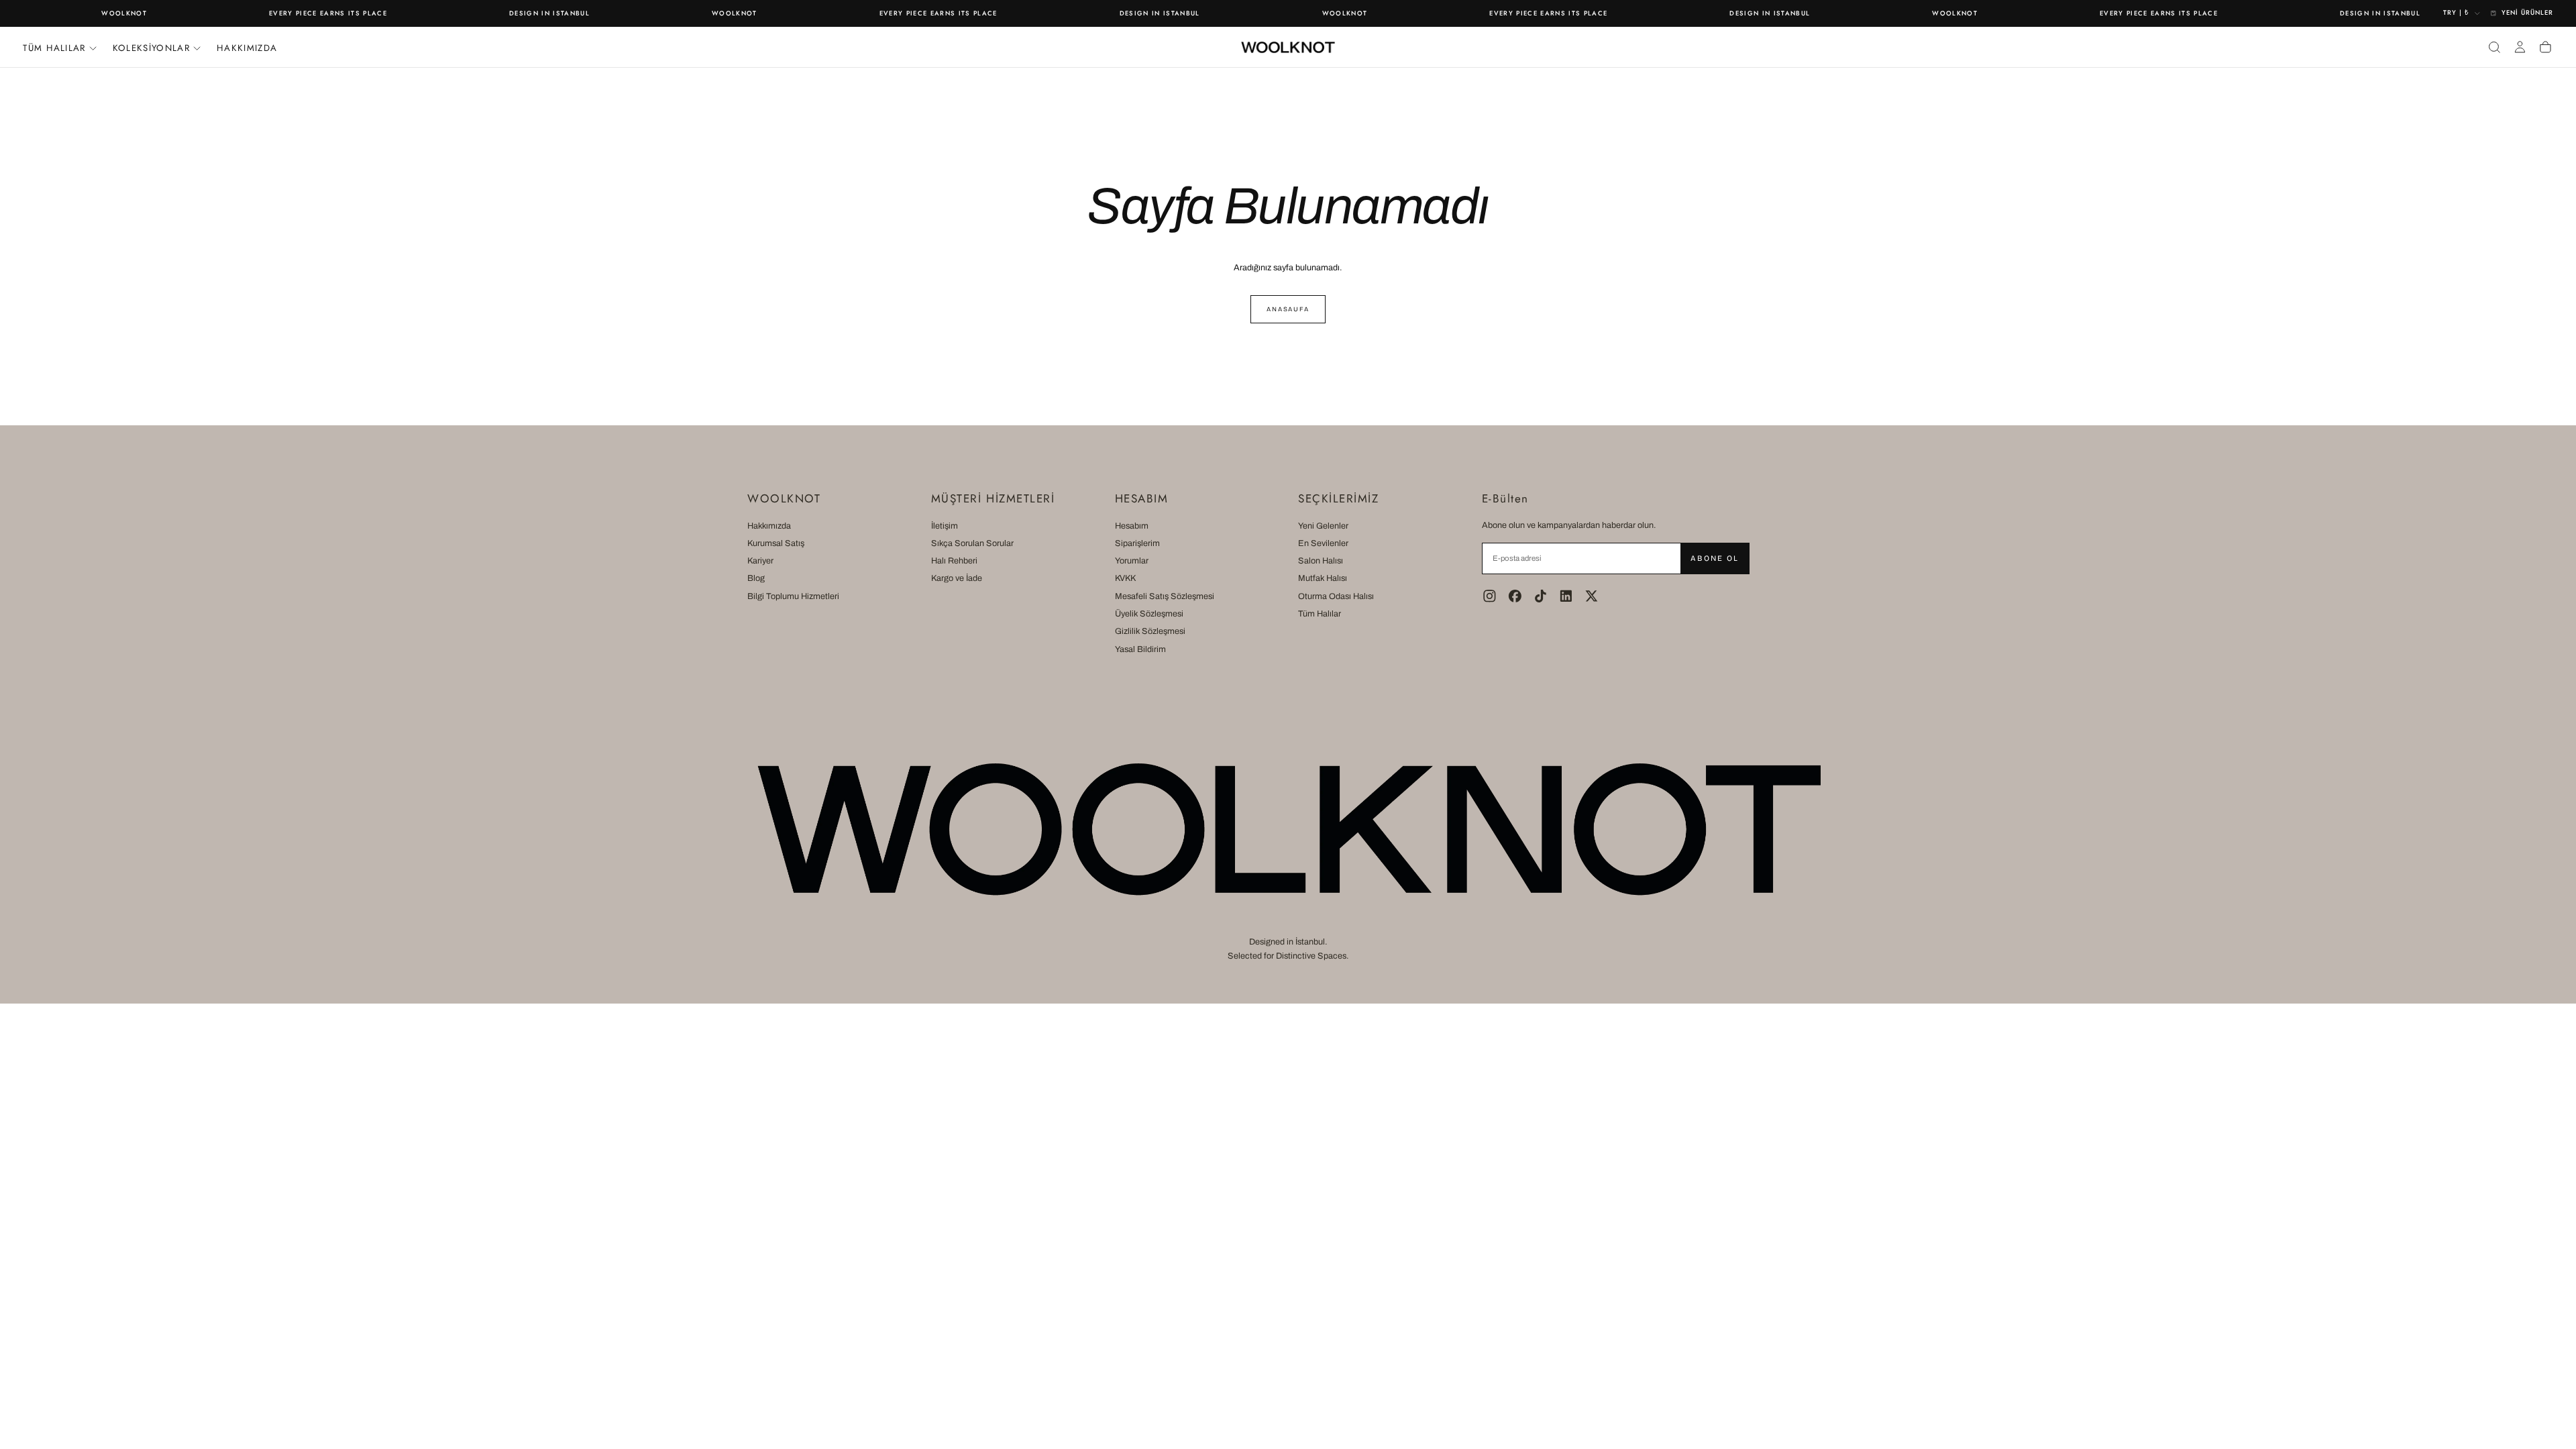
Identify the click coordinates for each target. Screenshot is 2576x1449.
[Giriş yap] (2520, 47)
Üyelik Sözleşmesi (1149, 614)
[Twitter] (1592, 596)
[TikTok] (1541, 596)
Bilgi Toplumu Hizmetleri (793, 596)
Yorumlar (1132, 561)
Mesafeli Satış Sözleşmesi (1165, 596)
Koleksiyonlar (151, 48)
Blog (756, 578)
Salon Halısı (1321, 561)
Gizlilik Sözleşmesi (1150, 631)
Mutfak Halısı (1323, 578)
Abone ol (1714, 558)
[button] (2494, 47)
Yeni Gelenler (1323, 526)
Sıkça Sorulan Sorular (972, 543)
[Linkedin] (1566, 596)
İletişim (945, 526)
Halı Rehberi (954, 561)
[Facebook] (1515, 596)
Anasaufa (1288, 309)
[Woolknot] (1288, 829)
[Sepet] (2545, 47)
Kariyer (760, 561)
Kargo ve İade (957, 578)
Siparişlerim (1137, 543)
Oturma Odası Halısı (1336, 596)
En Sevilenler (1323, 543)
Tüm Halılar (1320, 614)
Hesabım (1132, 526)
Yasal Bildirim (1140, 649)
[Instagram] (1490, 596)
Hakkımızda (247, 48)
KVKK (1125, 578)
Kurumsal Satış (776, 543)
